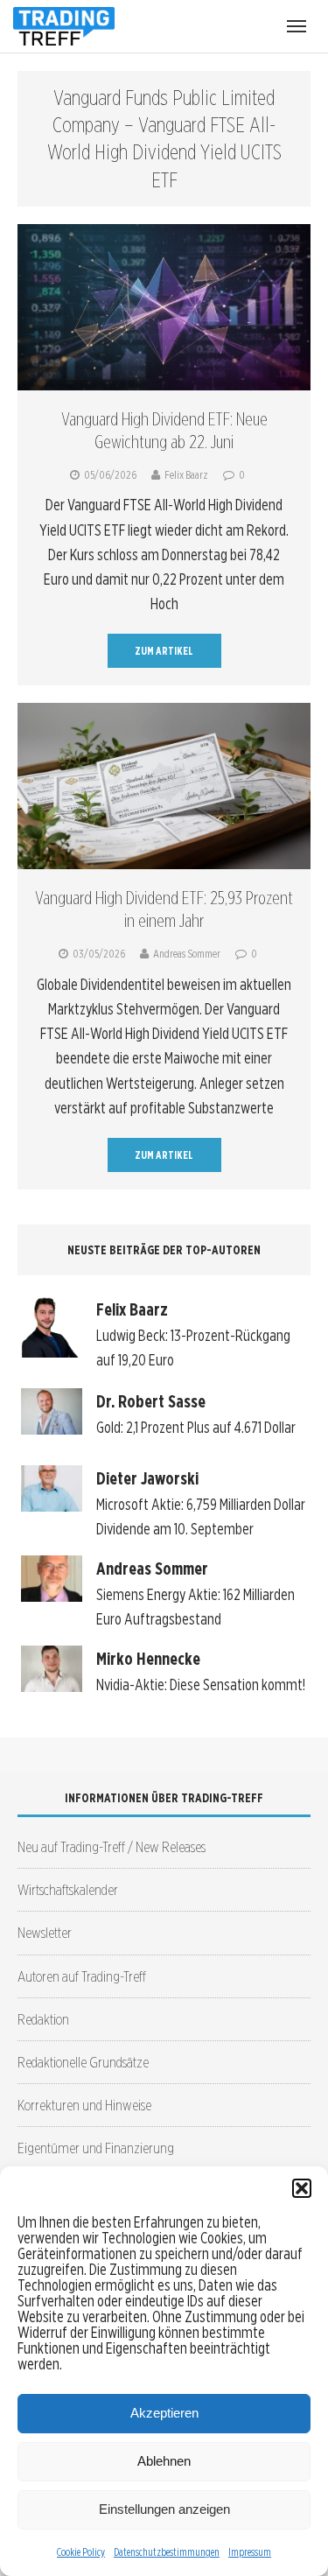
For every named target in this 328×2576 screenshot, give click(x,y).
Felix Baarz (186, 475)
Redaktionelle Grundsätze (83, 2062)
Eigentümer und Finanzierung (96, 2148)
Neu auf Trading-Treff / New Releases (112, 1846)
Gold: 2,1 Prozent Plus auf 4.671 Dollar (196, 1427)
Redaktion (43, 2019)
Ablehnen (164, 2461)
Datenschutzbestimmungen (167, 2552)
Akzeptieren (164, 2413)
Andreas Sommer (187, 954)
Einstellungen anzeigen (164, 2509)
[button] (302, 2188)
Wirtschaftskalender (68, 1889)
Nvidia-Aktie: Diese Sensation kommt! (201, 1685)
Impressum (250, 2552)
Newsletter (45, 1932)
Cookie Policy (81, 2552)
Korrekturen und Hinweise (84, 2105)
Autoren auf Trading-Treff (82, 1976)
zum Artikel (164, 651)
